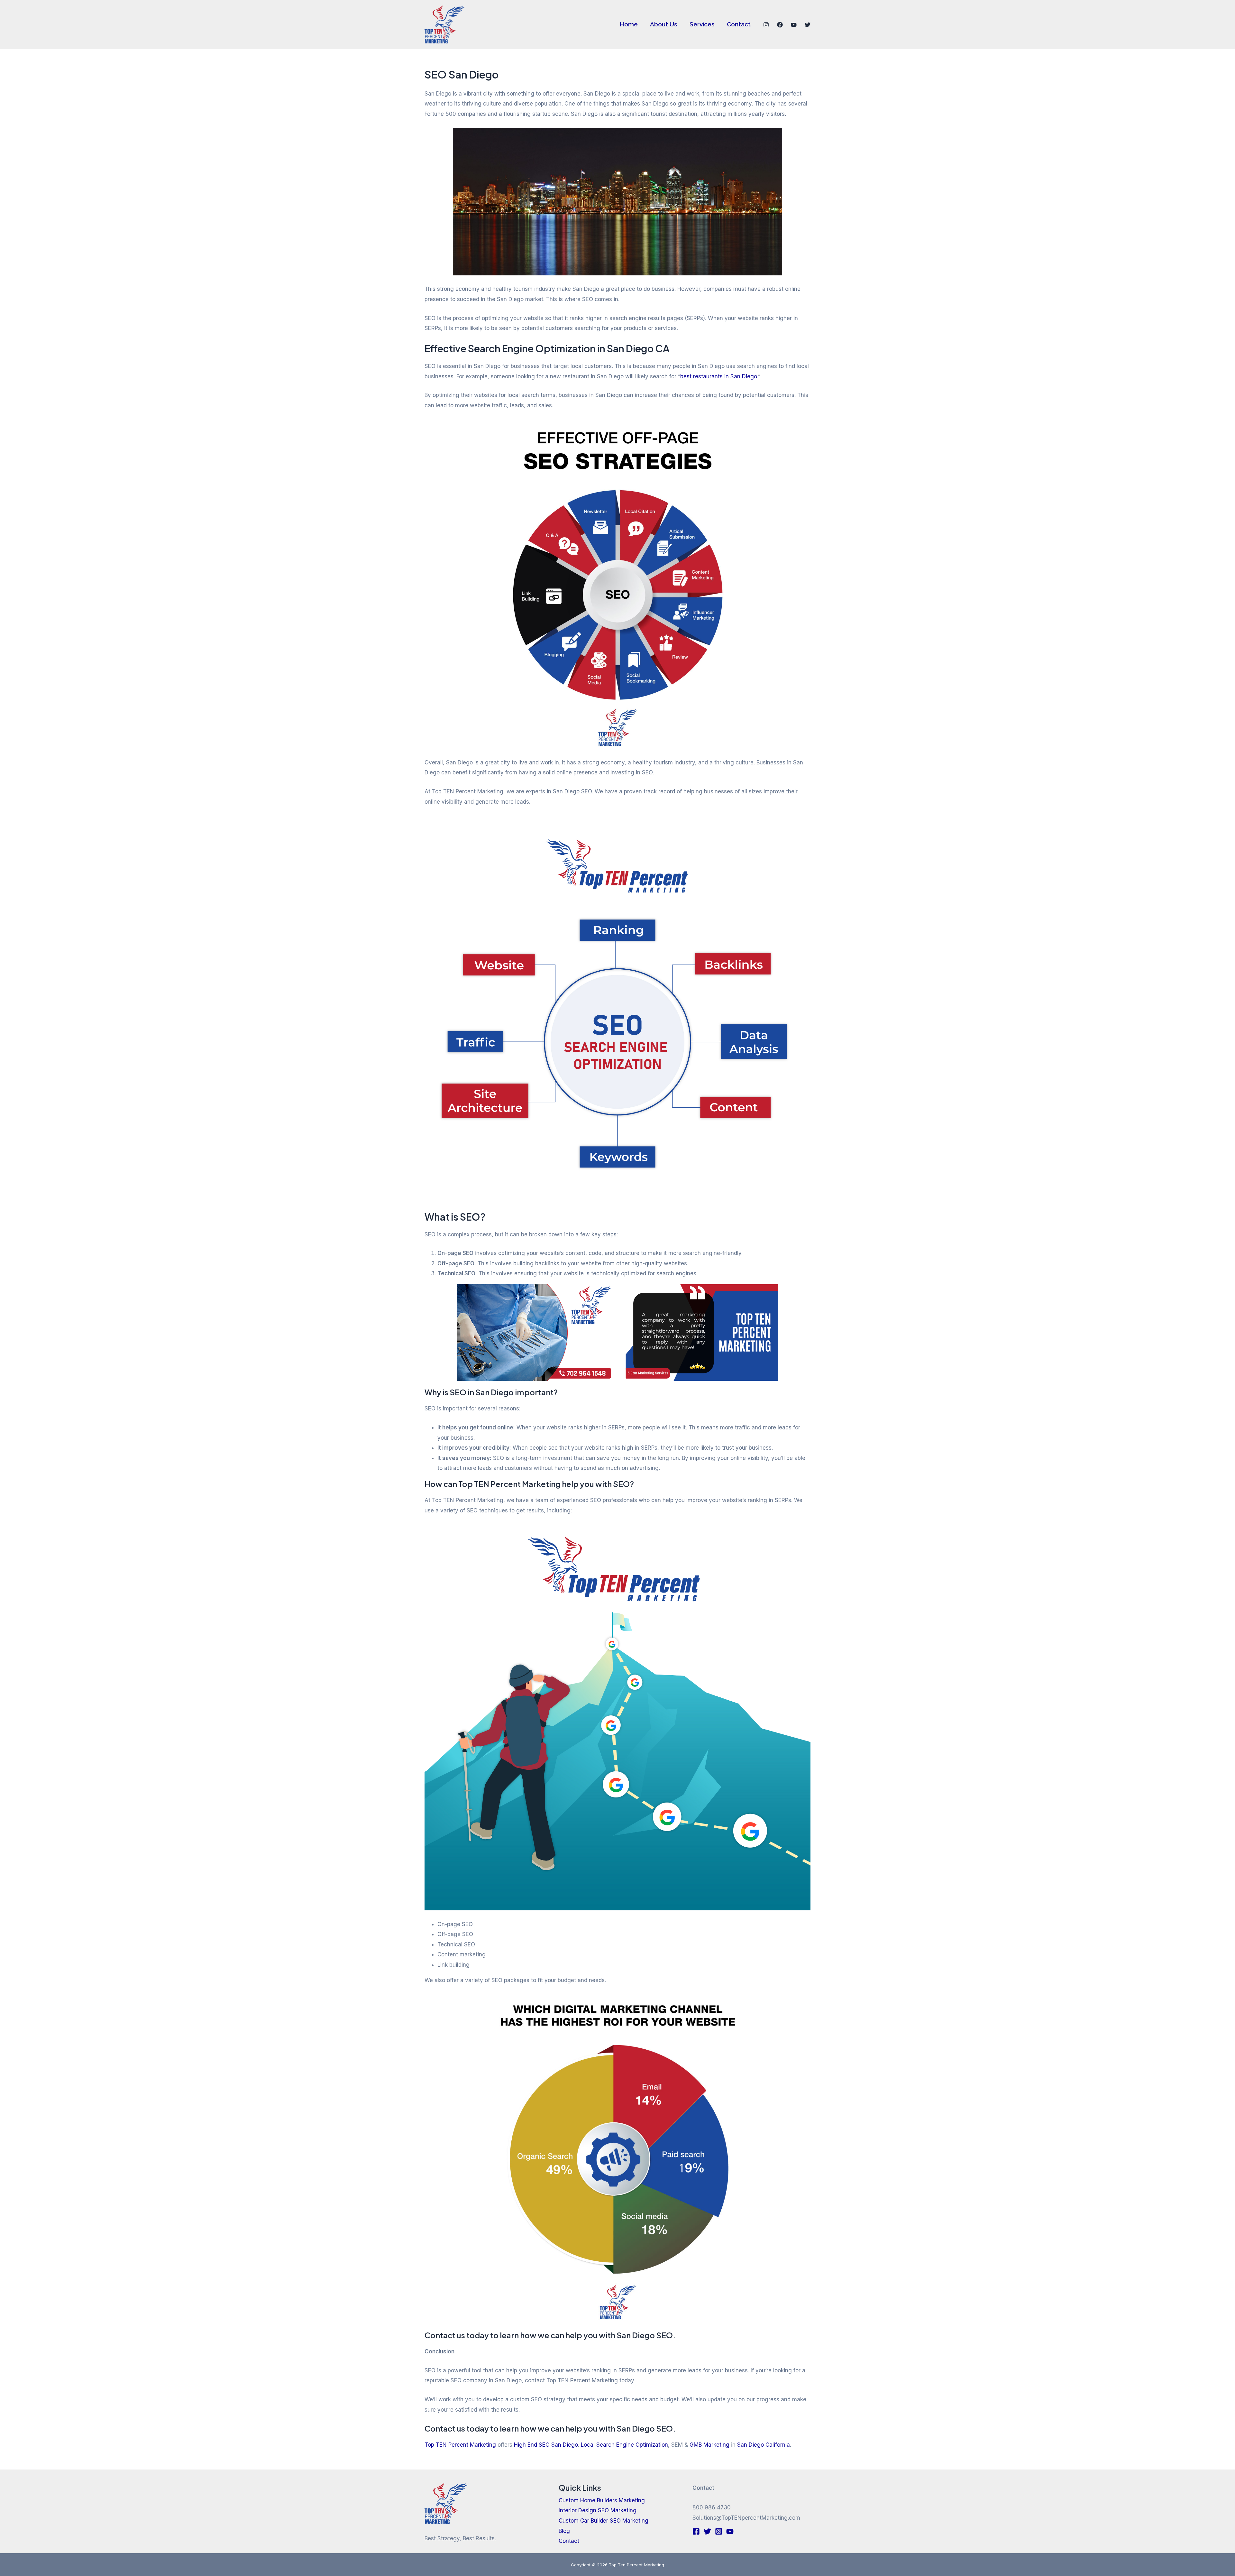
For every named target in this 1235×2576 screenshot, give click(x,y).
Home (629, 24)
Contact (739, 24)
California (778, 2445)
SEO (544, 2445)
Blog (564, 2531)
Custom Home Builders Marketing (602, 2500)
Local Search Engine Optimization (624, 2445)
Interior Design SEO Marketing (598, 2510)
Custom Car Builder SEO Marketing (604, 2521)
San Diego (565, 2445)
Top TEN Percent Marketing (460, 2445)
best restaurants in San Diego (719, 376)
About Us (664, 24)
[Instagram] (766, 25)
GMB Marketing (709, 2445)
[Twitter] (808, 25)
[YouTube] (794, 25)
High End (526, 2445)
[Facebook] (780, 25)
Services (702, 24)
